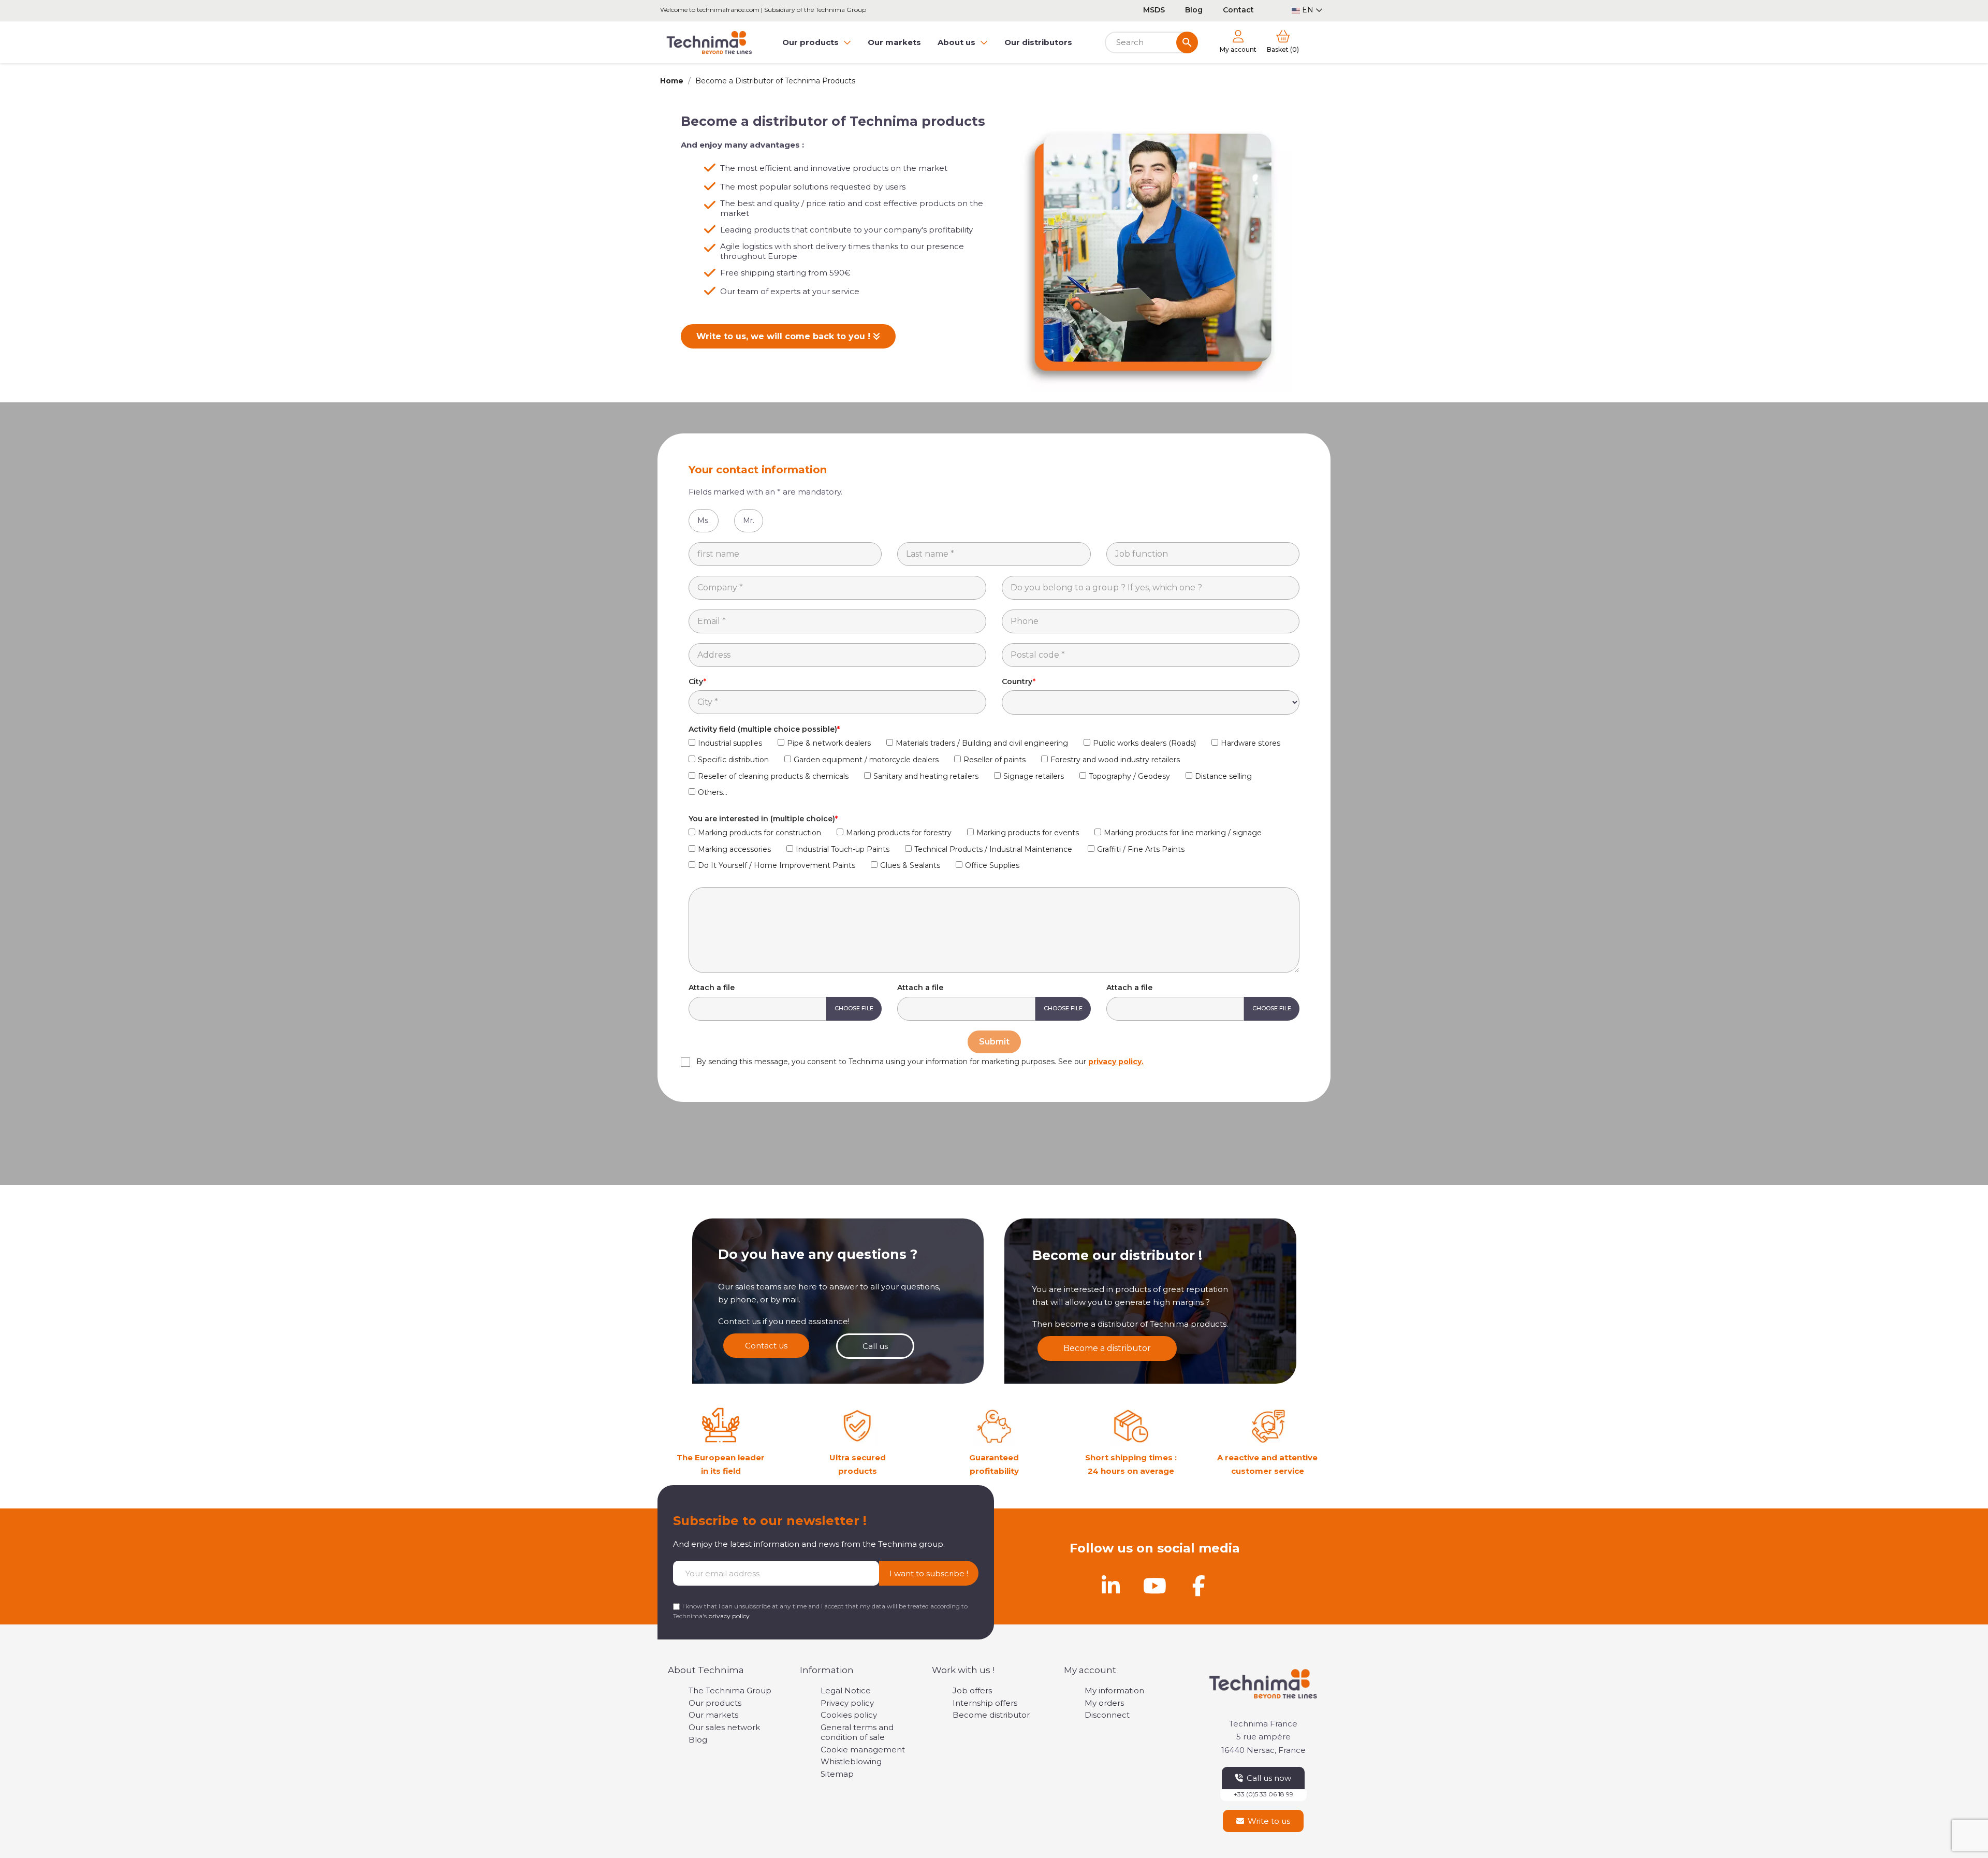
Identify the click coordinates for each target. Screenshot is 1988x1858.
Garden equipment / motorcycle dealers (866, 760)
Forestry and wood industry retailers (1115, 760)
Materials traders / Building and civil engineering (982, 743)
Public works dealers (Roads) (1144, 743)
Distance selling (1223, 776)
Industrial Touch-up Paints (843, 849)
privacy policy (729, 1616)
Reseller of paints (995, 760)
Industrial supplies (730, 743)
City (696, 681)
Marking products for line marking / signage (1183, 833)
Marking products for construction (759, 833)
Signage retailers (1034, 776)
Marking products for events (1028, 833)
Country (1017, 681)
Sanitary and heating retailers (926, 776)
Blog (1194, 10)
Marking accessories (734, 849)
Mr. (749, 520)
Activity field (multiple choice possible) (763, 729)
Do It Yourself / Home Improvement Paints (777, 865)
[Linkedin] (1110, 1586)
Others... (713, 792)
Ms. (704, 520)
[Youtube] (1154, 1586)
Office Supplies (992, 865)
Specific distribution (733, 760)
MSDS (1154, 10)
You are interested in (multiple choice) (762, 819)
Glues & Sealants (910, 865)
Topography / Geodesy (1129, 776)
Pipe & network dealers (829, 743)
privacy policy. (1116, 1062)
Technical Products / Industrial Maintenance (993, 849)
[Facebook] (1198, 1586)
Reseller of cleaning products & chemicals (773, 776)
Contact (1238, 10)
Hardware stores (1251, 743)
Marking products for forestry (899, 833)
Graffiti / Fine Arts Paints (1141, 849)
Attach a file (712, 988)
